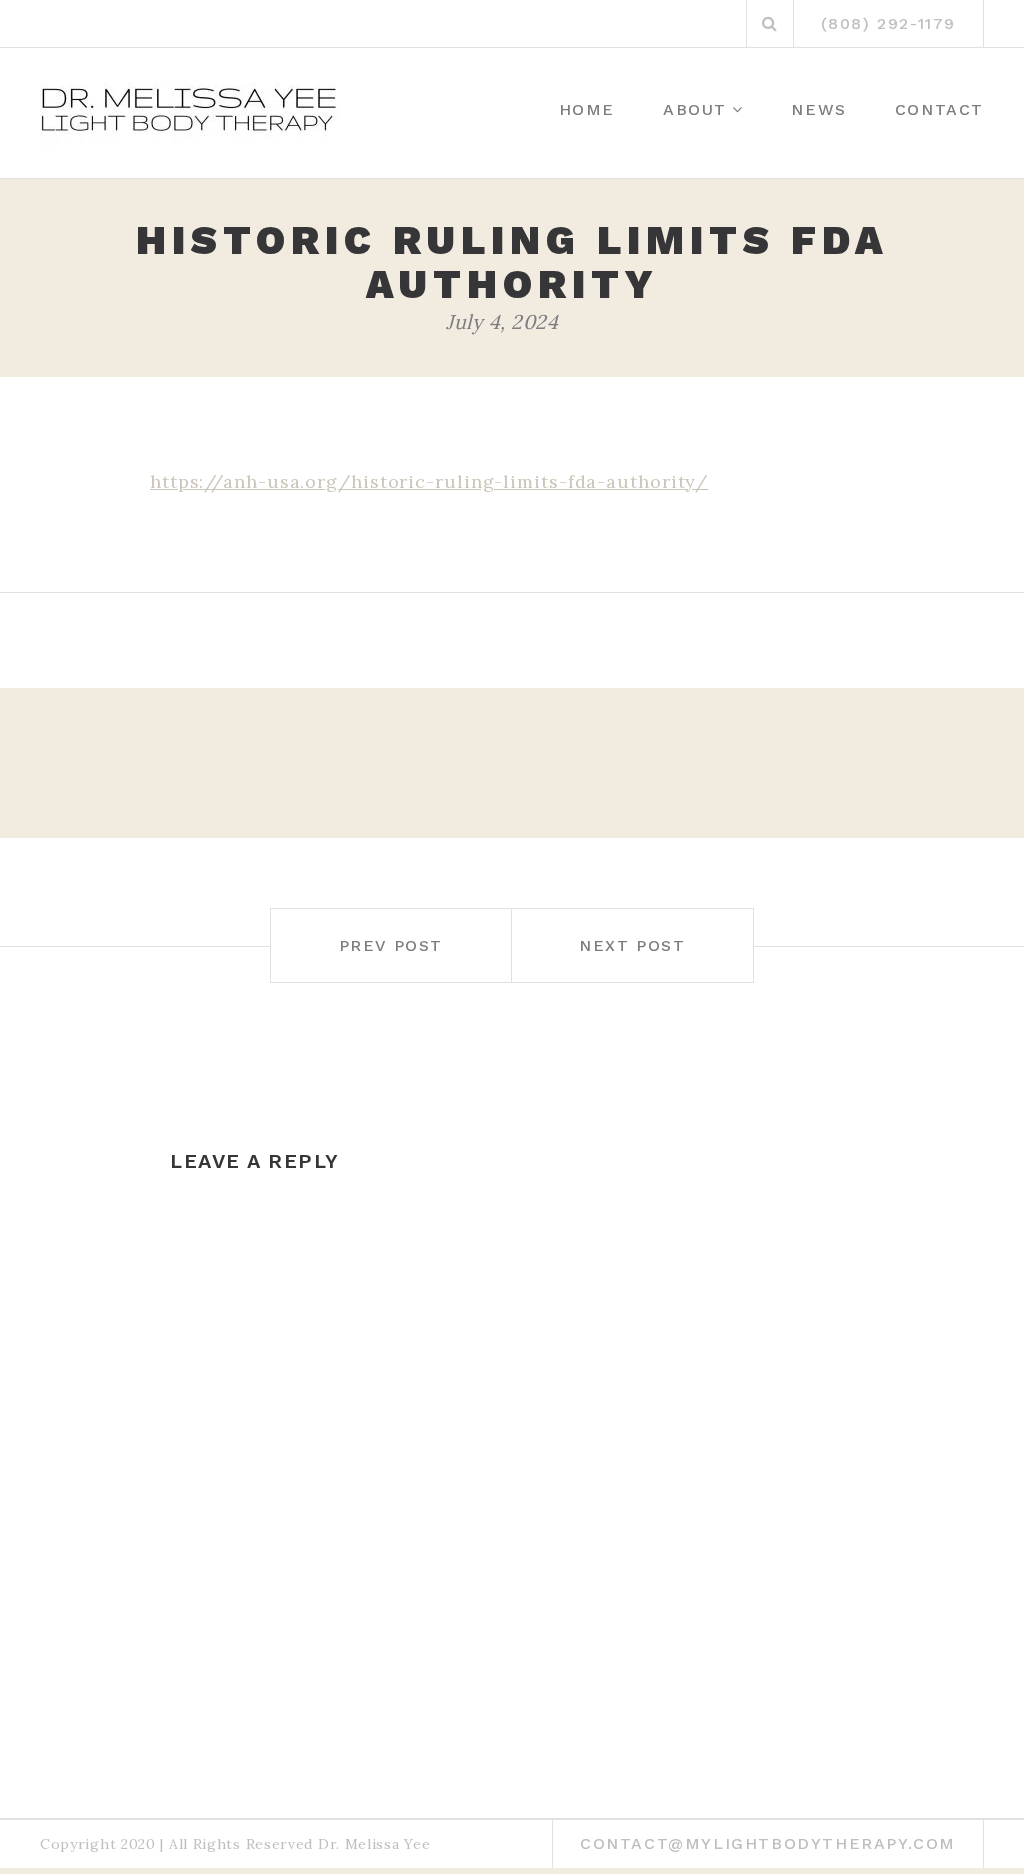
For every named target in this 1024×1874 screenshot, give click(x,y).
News (818, 109)
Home (587, 109)
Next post (632, 945)
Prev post (391, 945)
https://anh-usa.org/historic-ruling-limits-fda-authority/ (429, 481)
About (695, 109)
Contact (939, 109)
